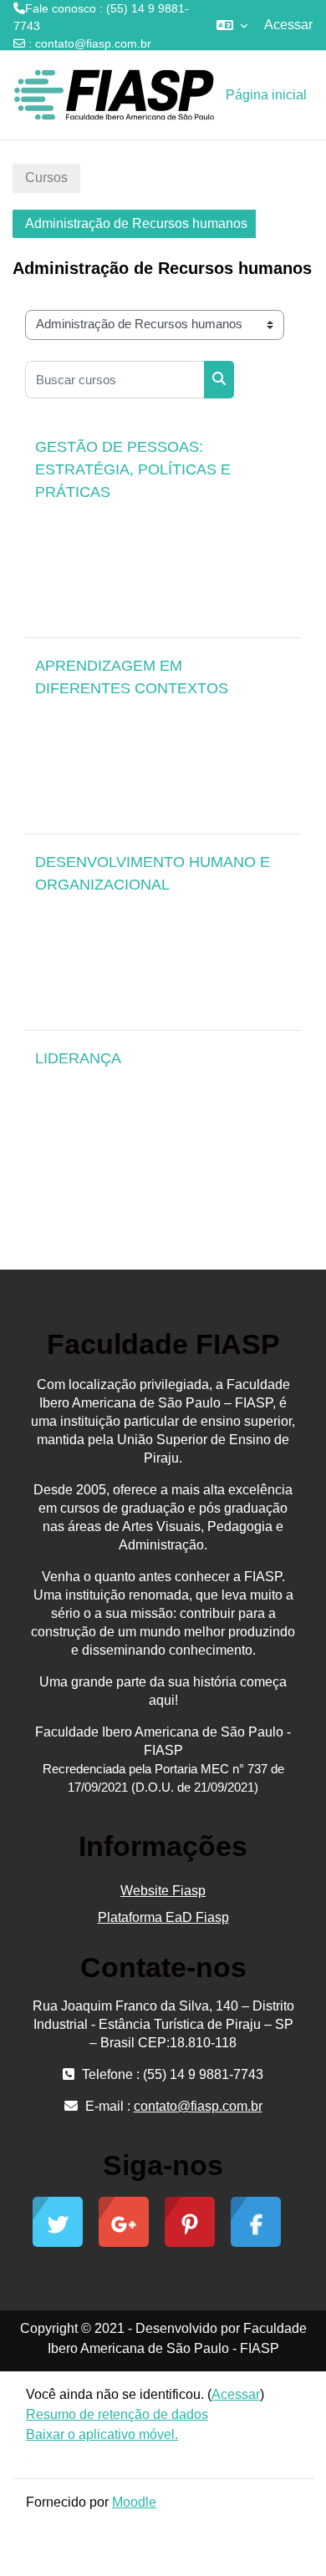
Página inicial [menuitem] (266, 95)
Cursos (46, 177)
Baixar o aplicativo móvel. (102, 2434)
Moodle (134, 2502)
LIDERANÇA (78, 1058)
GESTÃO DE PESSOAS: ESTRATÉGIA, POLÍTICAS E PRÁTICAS (133, 469)
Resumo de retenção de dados (117, 2414)
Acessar (288, 25)
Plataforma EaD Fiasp (163, 1917)
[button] (232, 25)
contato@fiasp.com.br (93, 43)
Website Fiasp (163, 1891)
